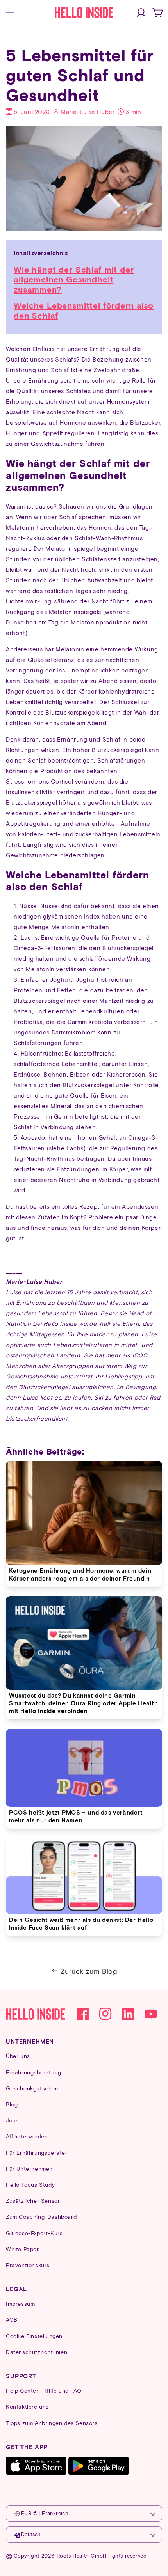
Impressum (20, 2304)
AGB (12, 2320)
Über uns (18, 2056)
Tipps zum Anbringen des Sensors (52, 2423)
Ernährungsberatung (34, 2072)
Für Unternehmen (29, 2169)
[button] (10, 12)
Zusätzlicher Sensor (33, 2201)
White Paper (22, 2249)
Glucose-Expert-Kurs (34, 2233)
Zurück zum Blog (89, 1971)
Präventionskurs (28, 2265)
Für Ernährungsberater (37, 2153)
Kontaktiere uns (27, 2407)
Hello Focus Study (30, 2185)
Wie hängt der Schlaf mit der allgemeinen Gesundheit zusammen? (74, 279)
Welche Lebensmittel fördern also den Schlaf (84, 310)
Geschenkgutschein (33, 2088)
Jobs (12, 2120)
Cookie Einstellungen (34, 2336)
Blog (12, 2104)
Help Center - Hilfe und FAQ (44, 2391)
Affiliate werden (27, 2136)
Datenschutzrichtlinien (37, 2352)
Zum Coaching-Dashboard (41, 2217)
